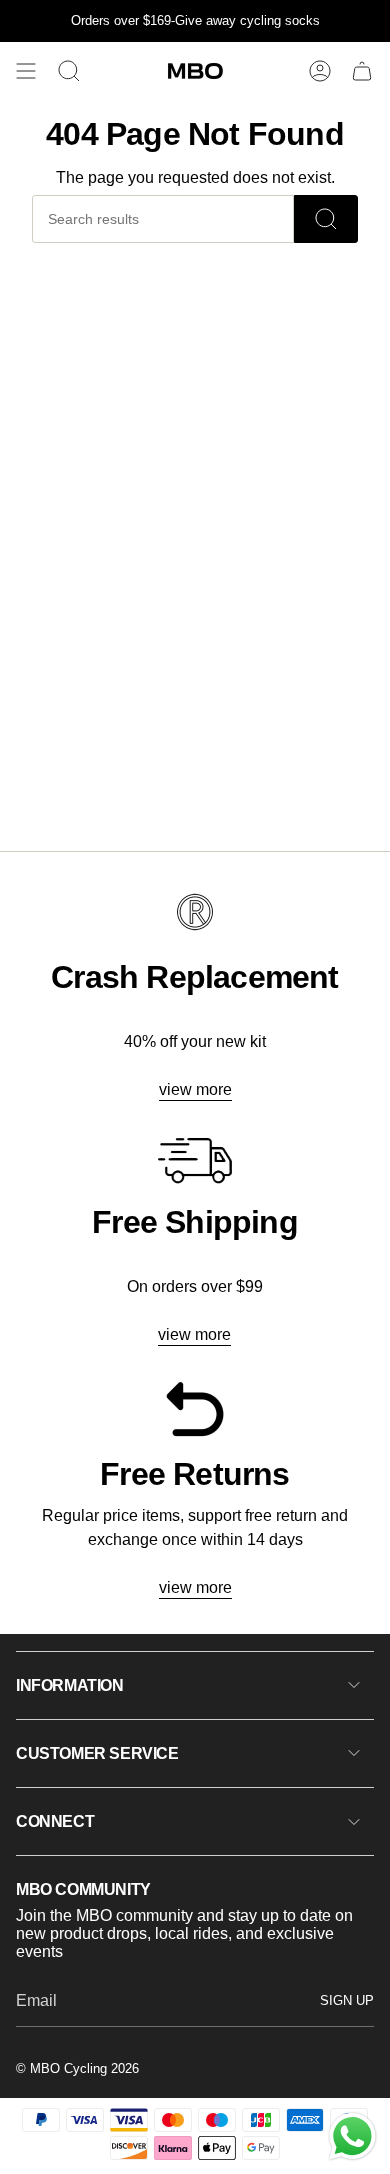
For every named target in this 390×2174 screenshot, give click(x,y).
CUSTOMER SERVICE (97, 1753)
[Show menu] (26, 71)
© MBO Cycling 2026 (77, 2068)
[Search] (326, 219)
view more (195, 1089)
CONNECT (55, 1821)
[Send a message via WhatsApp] (352, 2136)
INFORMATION (70, 1685)
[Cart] (362, 71)
